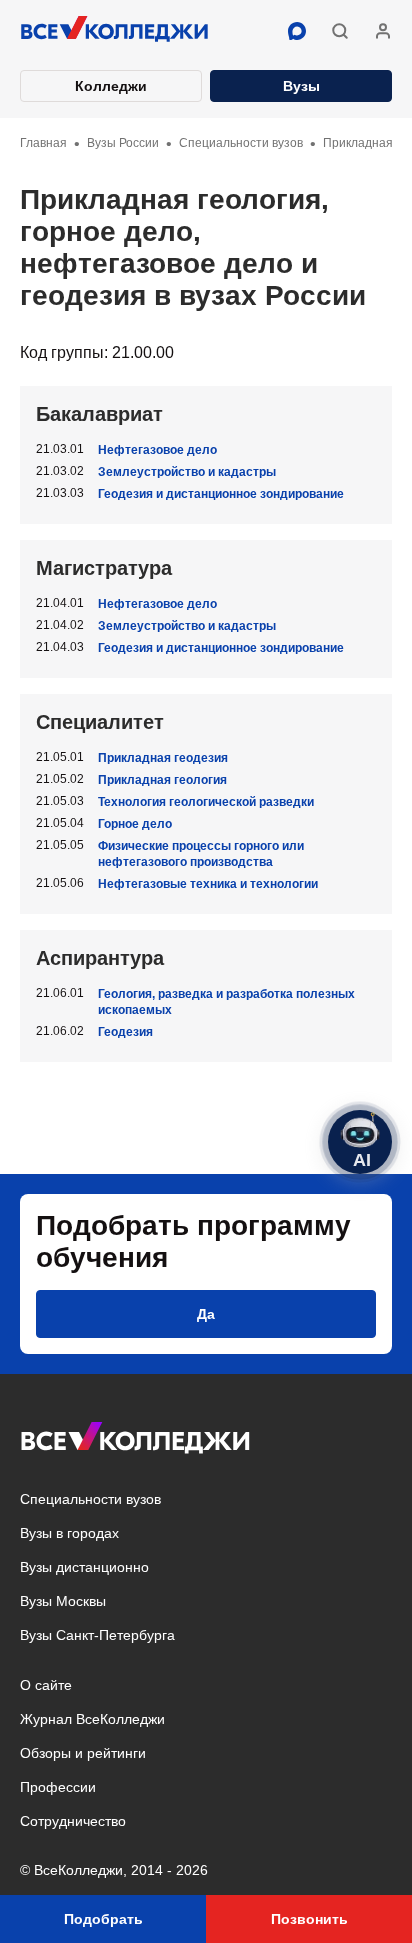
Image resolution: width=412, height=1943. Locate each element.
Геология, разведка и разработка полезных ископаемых (226, 1002)
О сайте (46, 1685)
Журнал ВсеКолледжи (92, 1719)
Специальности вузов (90, 1499)
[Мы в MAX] (297, 31)
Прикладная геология (162, 780)
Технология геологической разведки (206, 802)
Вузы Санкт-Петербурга (97, 1635)
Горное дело (135, 824)
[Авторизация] (383, 31)
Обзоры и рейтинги (83, 1753)
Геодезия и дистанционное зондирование (221, 494)
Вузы (301, 86)
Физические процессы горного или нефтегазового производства (201, 854)
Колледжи (111, 86)
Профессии (58, 1787)
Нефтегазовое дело (157, 450)
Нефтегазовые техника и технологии (208, 884)
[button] (340, 31)
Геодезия (125, 1032)
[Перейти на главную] (115, 31)
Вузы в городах (69, 1533)
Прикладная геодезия (163, 758)
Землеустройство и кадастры (187, 472)
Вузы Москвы (63, 1601)
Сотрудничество (73, 1821)
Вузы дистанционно (84, 1567)
